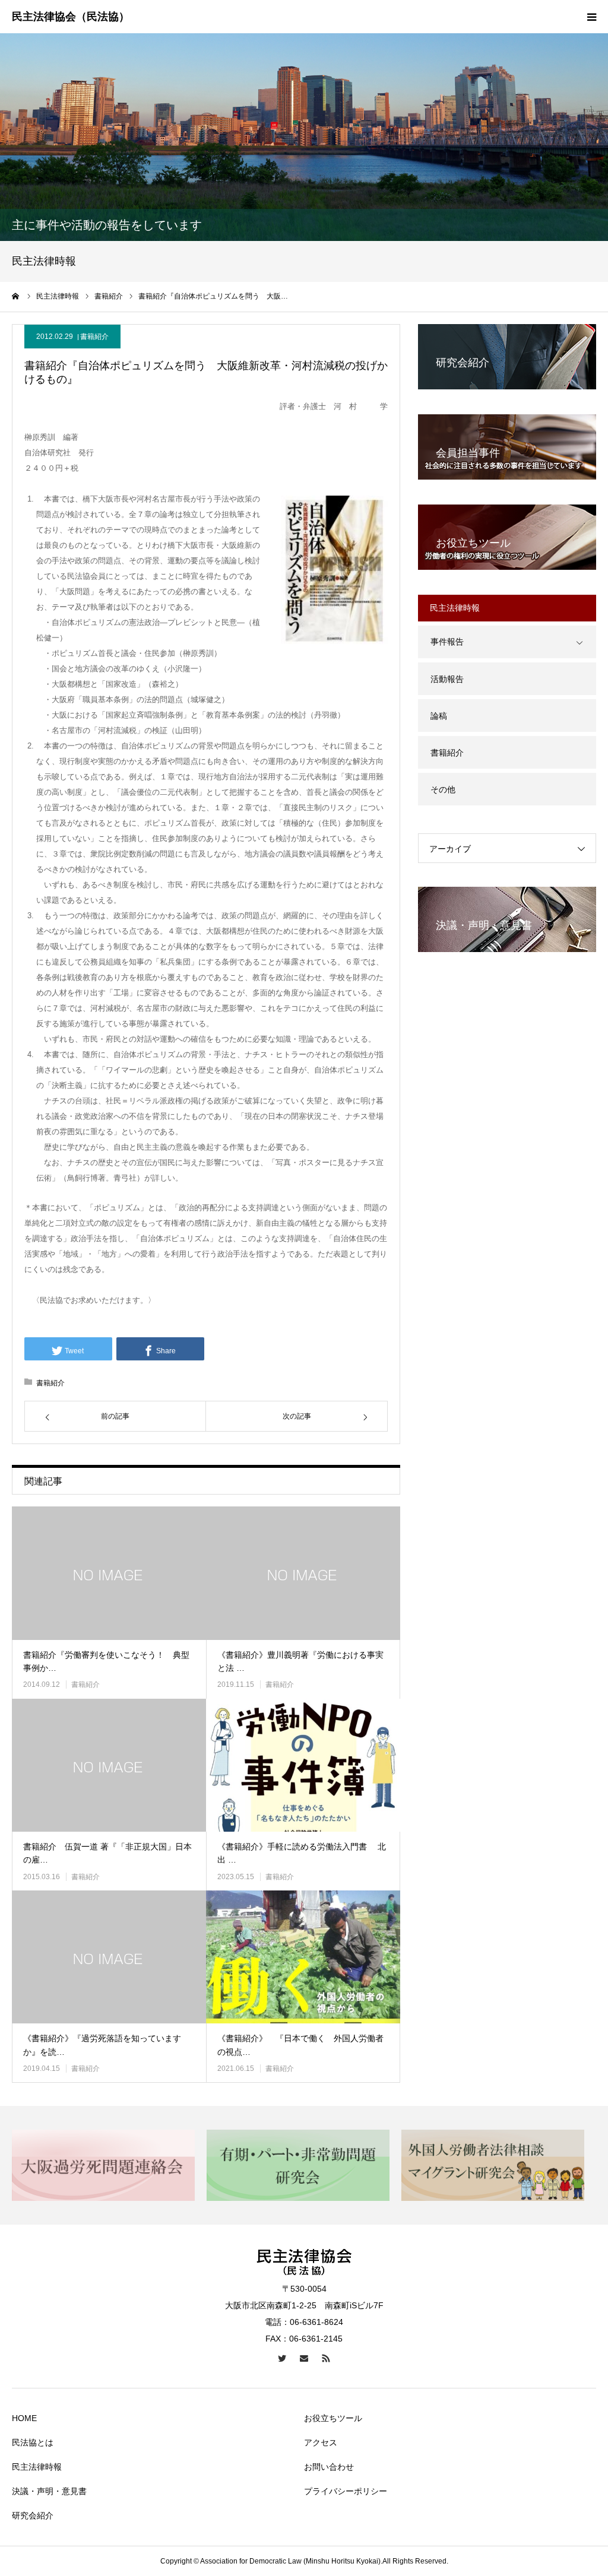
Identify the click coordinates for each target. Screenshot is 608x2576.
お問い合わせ (329, 2467)
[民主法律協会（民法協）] (71, 17)
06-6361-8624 (316, 2322)
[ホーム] (16, 296)
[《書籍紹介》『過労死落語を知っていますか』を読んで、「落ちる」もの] (109, 1957)
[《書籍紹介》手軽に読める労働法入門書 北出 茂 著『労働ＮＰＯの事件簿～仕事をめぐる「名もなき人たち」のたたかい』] (303, 1765)
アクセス (321, 2442)
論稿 (439, 716)
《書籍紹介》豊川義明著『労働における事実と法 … (300, 1661)
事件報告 (447, 642)
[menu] (591, 17)
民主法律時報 (37, 2467)
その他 (443, 789)
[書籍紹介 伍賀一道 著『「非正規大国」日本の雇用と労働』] (109, 1765)
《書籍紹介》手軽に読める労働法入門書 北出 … (302, 1853)
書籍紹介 (94, 337)
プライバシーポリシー (346, 2491)
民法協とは (33, 2442)
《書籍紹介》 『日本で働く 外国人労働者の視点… (300, 2045)
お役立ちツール (333, 2418)
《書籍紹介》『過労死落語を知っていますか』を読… (102, 2045)
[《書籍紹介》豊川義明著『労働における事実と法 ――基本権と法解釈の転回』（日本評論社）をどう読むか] (303, 1573)
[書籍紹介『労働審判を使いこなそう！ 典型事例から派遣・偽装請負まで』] (109, 1573)
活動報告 (447, 679)
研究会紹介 (33, 2515)
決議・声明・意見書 (49, 2491)
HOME (24, 2418)
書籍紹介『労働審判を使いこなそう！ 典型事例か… (106, 1661)
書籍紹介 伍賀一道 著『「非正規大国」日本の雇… (107, 1853)
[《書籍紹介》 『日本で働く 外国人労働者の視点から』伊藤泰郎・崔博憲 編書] (303, 1957)
